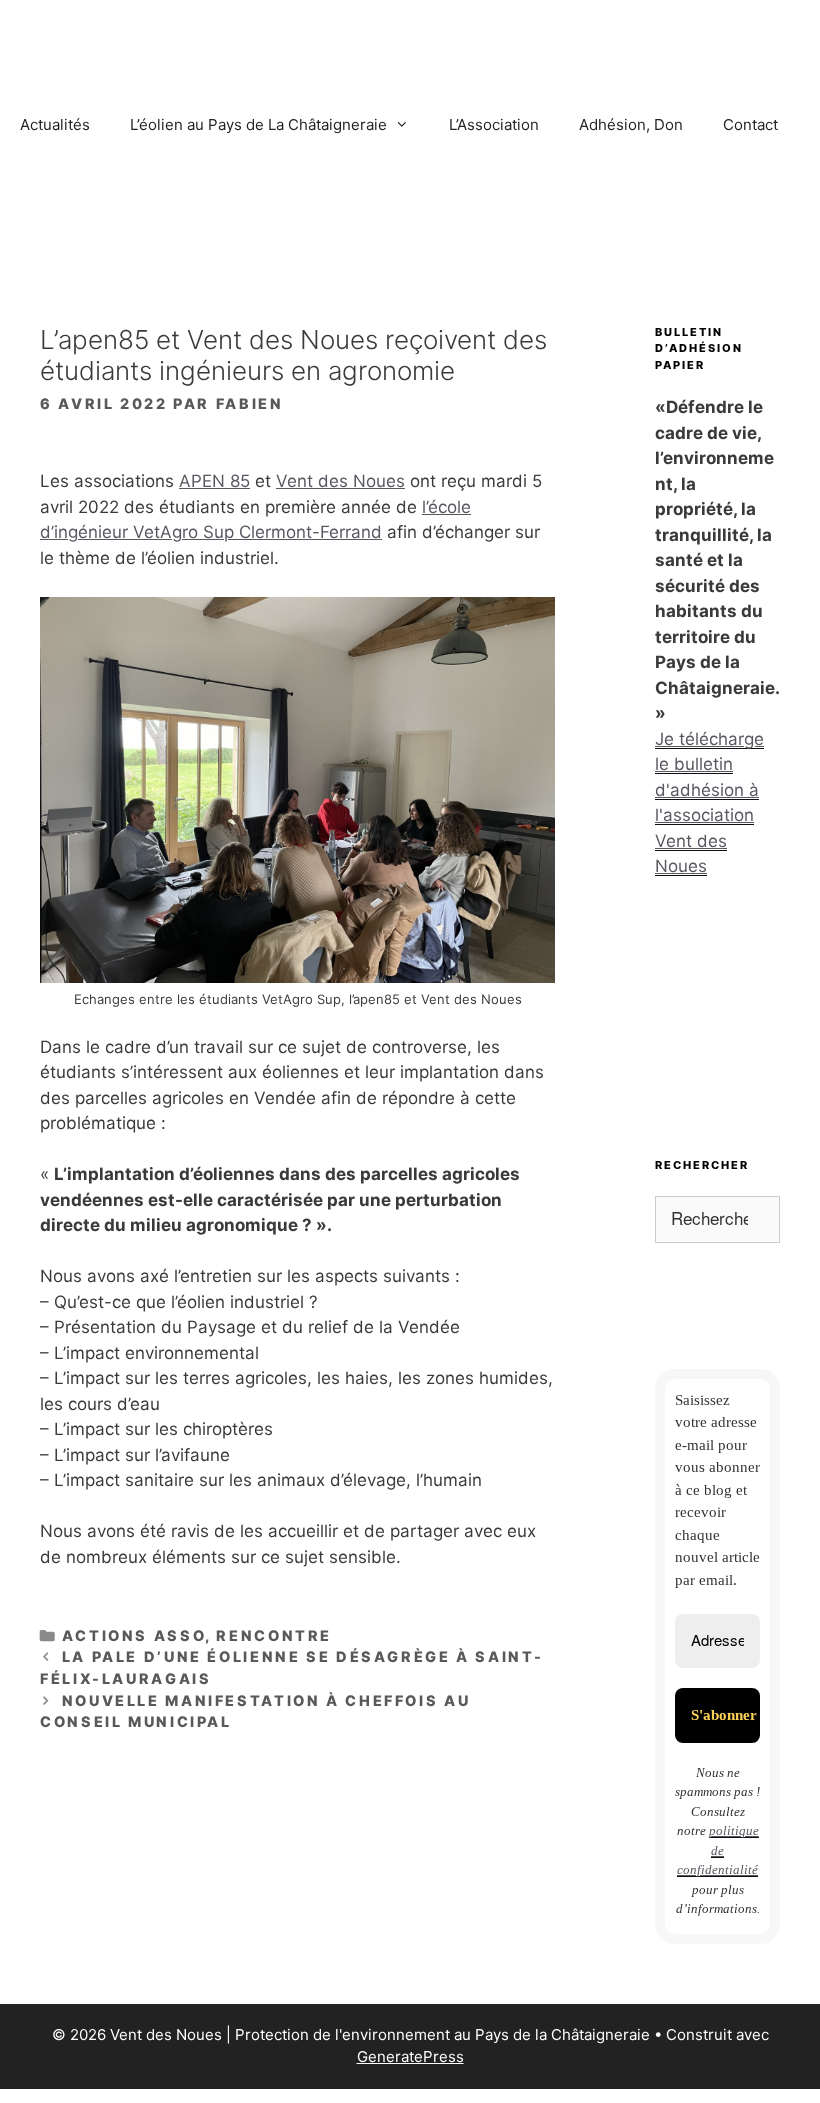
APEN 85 (214, 481)
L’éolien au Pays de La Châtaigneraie (258, 124)
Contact (750, 124)
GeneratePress (410, 2056)
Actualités (55, 124)
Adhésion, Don (631, 124)
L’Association (494, 124)
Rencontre (274, 1635)
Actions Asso (134, 1635)
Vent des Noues (340, 481)
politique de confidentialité (718, 1850)
